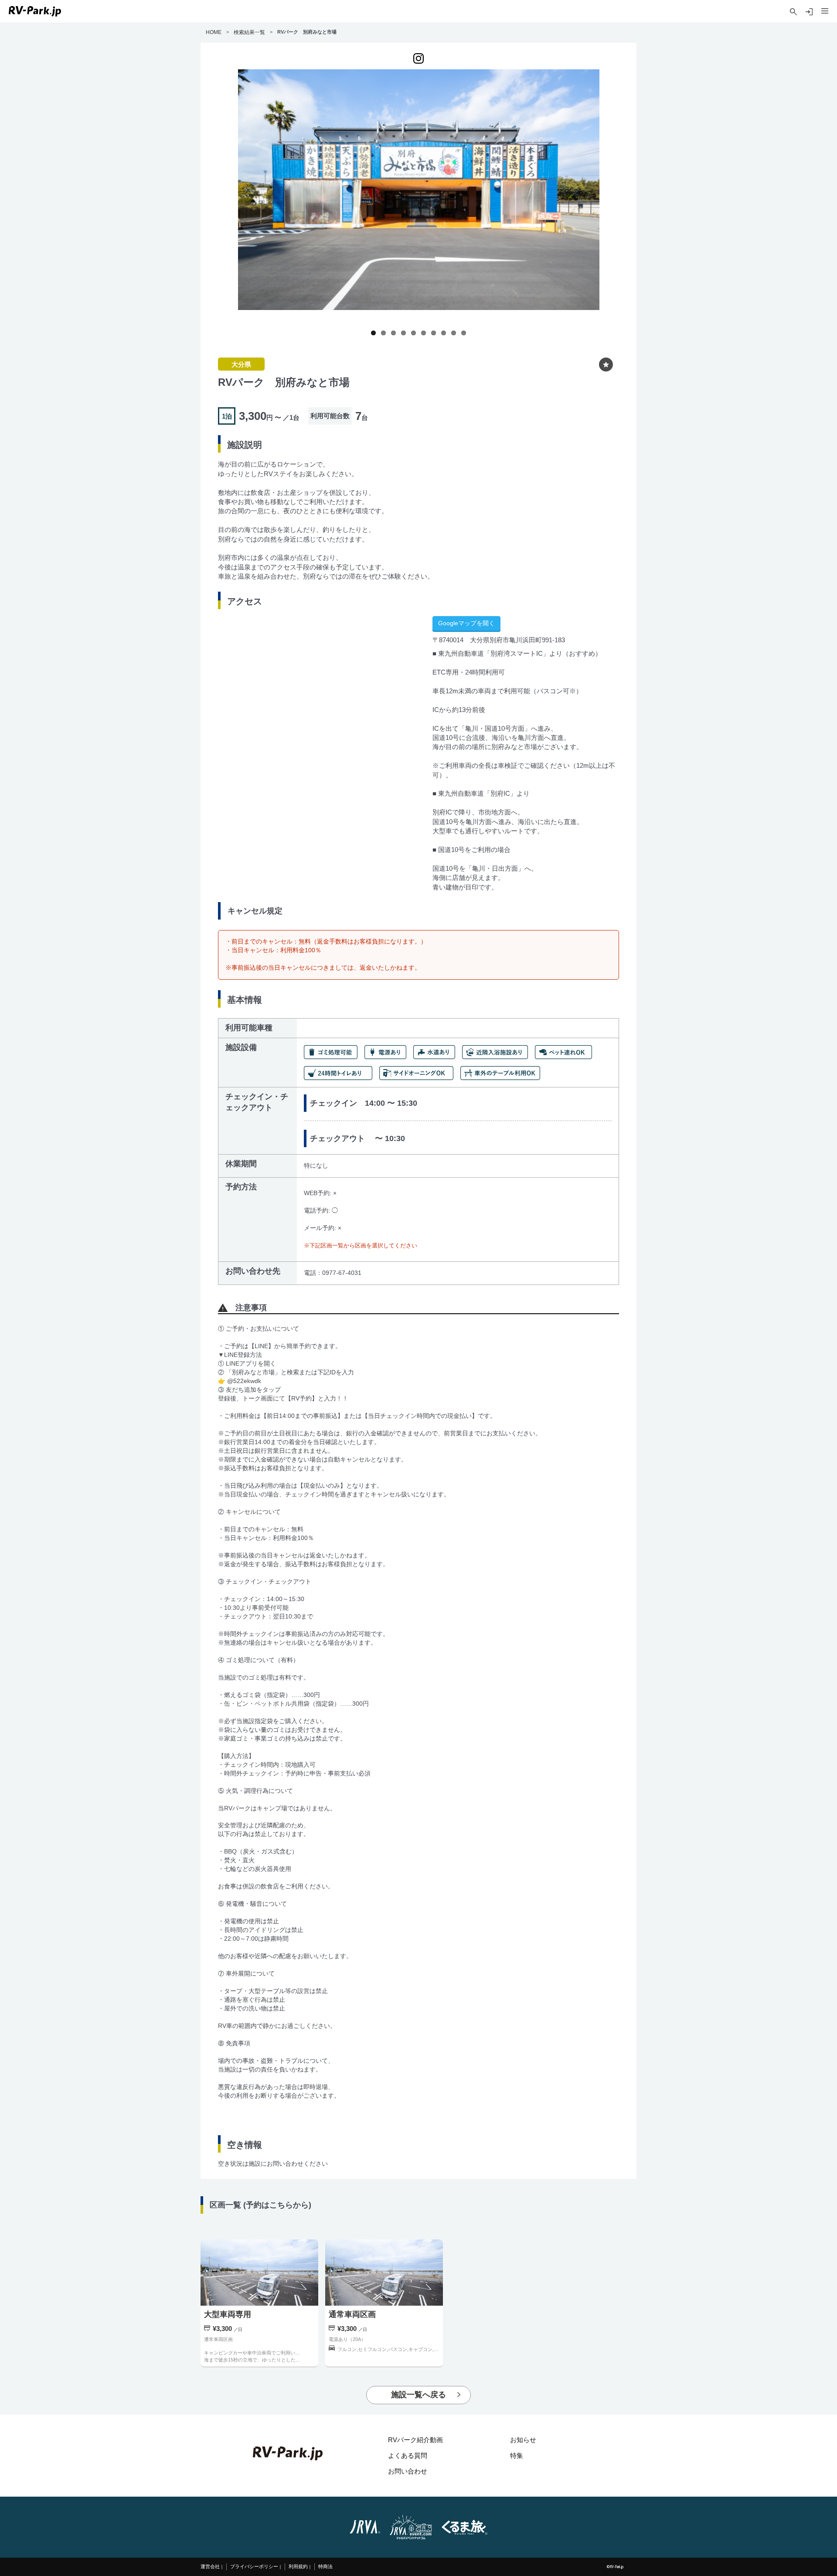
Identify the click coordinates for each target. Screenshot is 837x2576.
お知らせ (523, 2440)
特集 (517, 2455)
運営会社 (210, 2567)
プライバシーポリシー (254, 2567)
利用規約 (298, 2567)
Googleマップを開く (466, 623)
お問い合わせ (408, 2471)
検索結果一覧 (249, 32)
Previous (229, 204)
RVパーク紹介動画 (415, 2440)
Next (608, 204)
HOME (214, 32)
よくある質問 (408, 2455)
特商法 (325, 2567)
